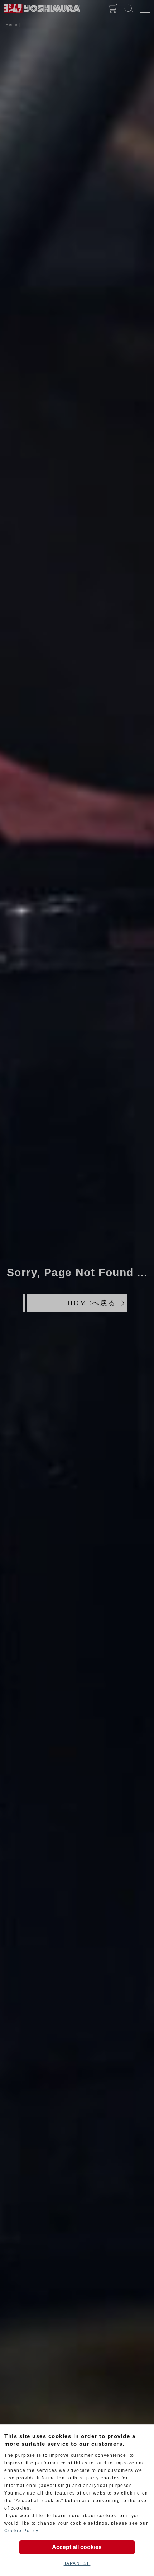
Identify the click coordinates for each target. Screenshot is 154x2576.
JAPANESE (77, 2563)
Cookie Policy (21, 2531)
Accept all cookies (77, 2547)
